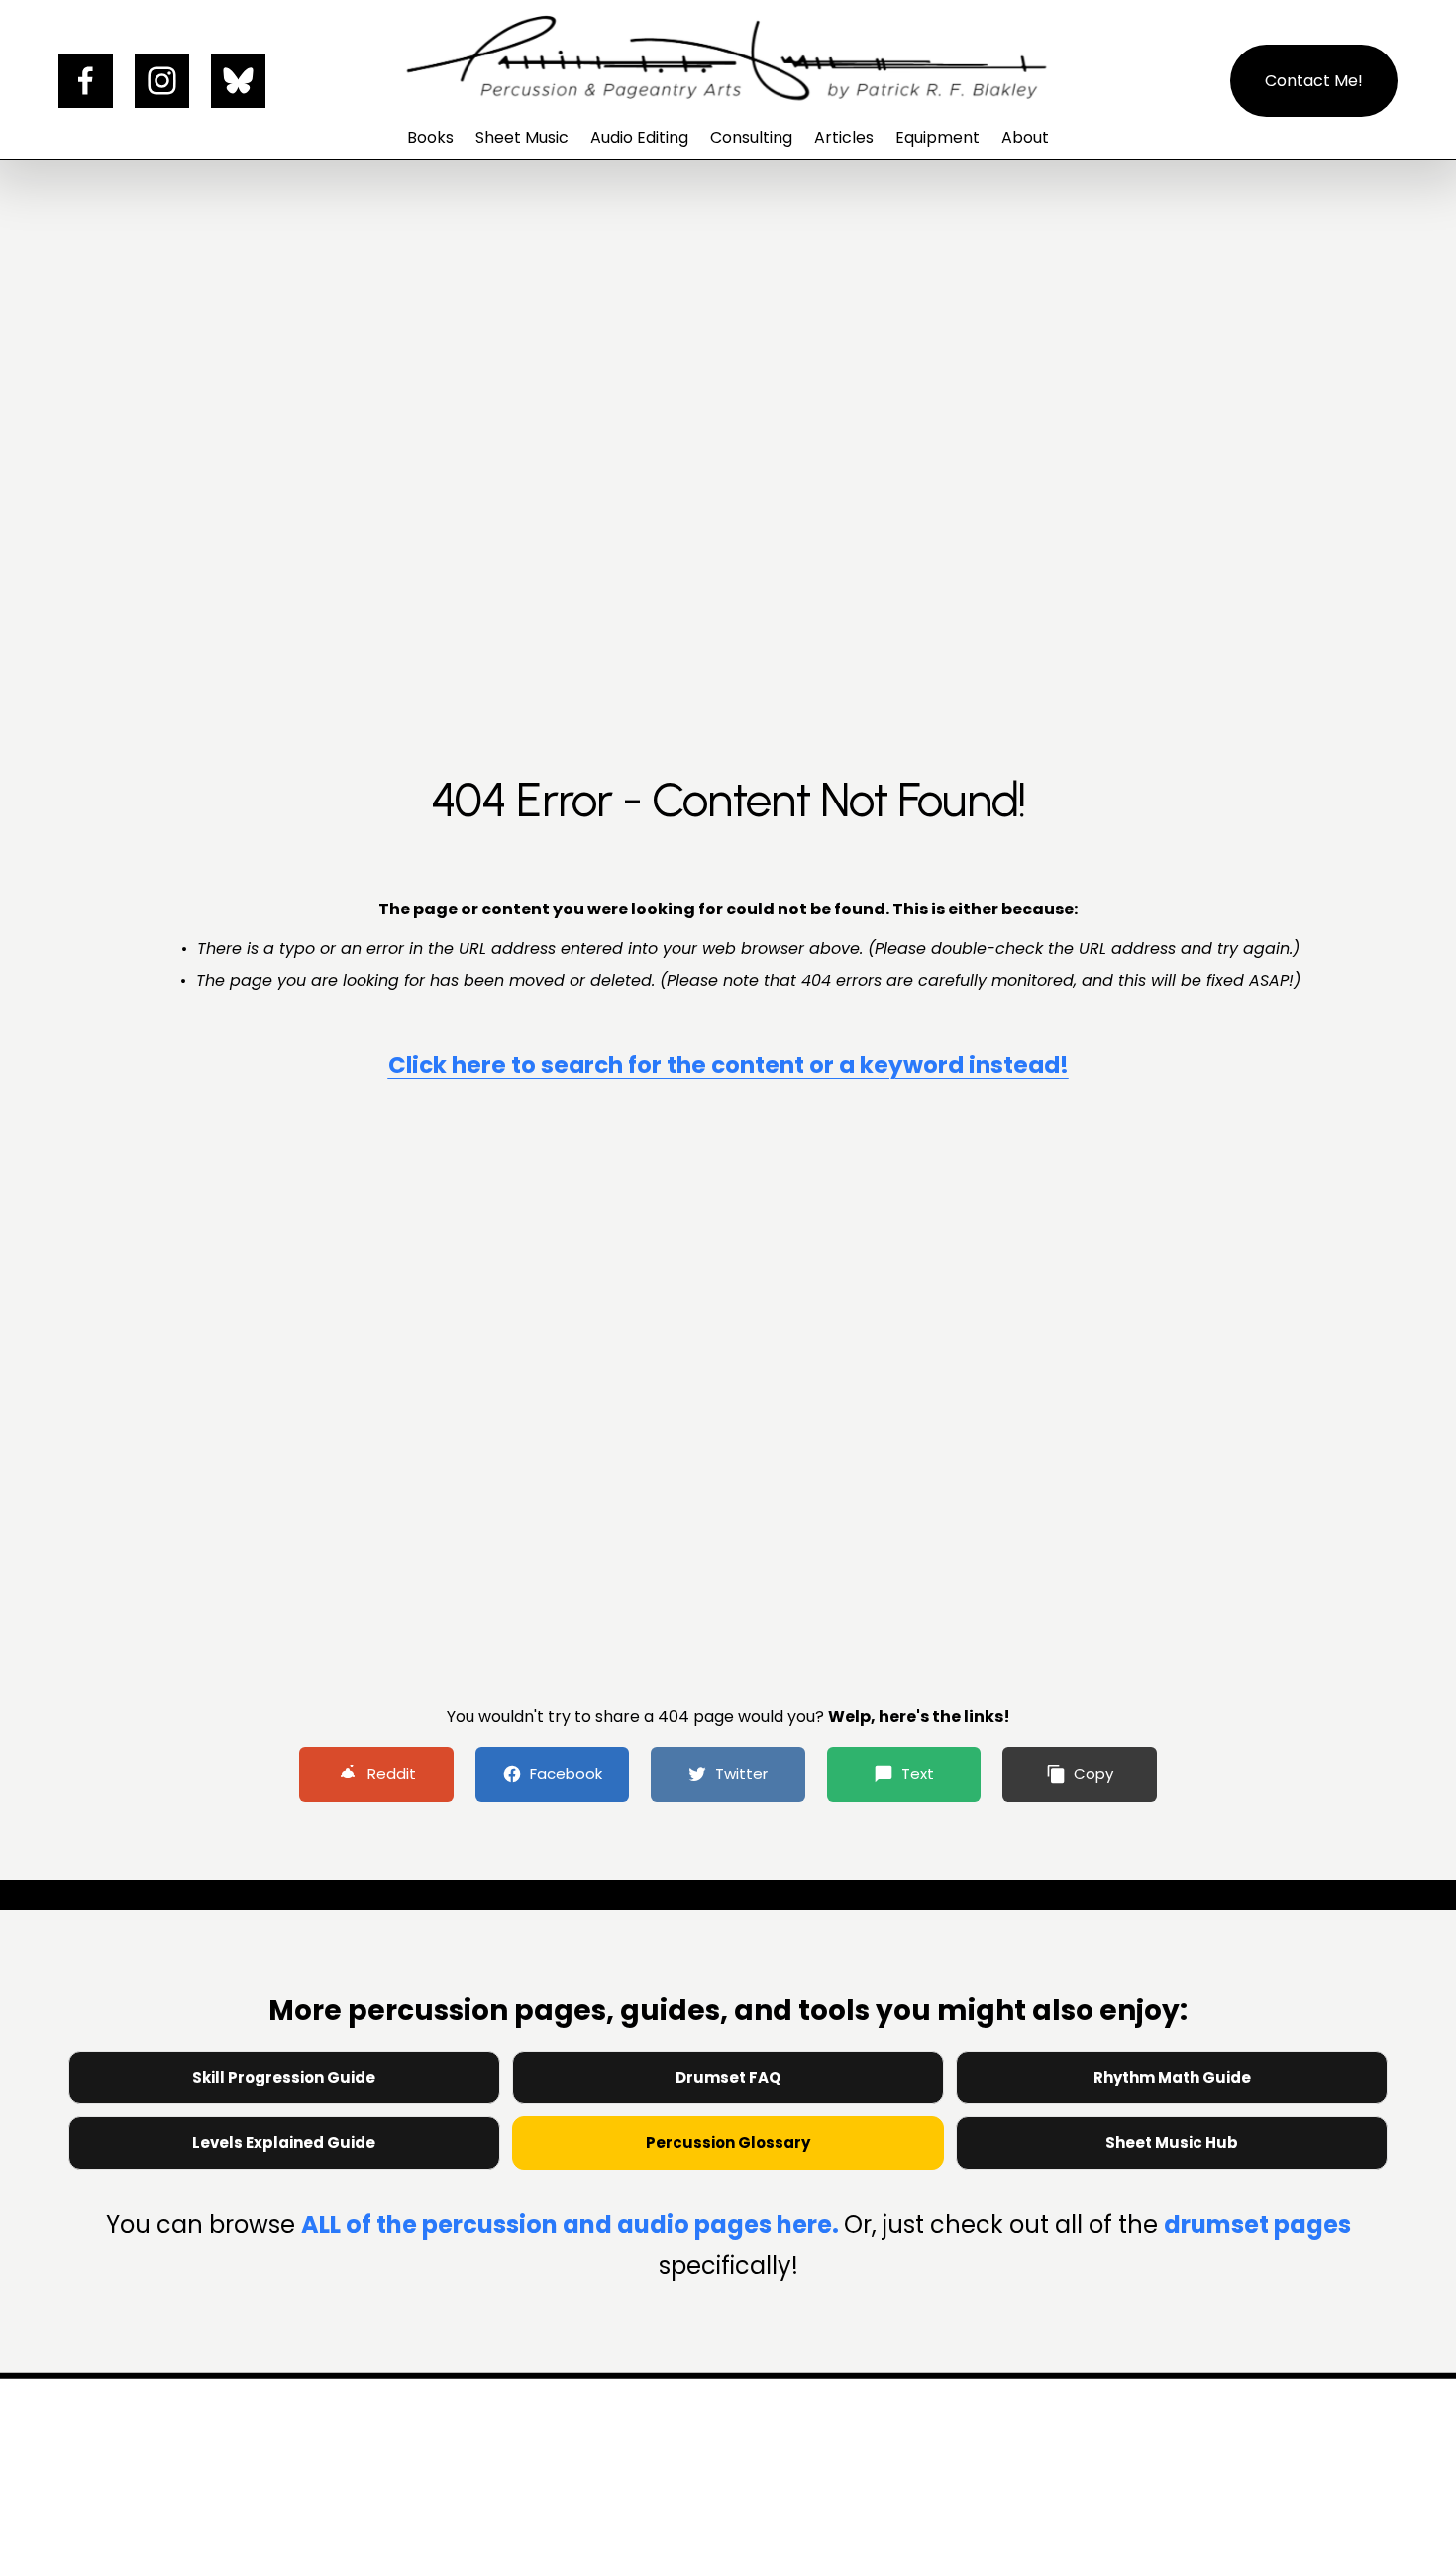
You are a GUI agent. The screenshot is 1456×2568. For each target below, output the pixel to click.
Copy (1093, 1774)
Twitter (741, 1774)
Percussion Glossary (728, 2142)
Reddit (392, 1774)
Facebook (566, 1774)
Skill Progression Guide (284, 2077)
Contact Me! (1314, 81)
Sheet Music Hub (1172, 2142)
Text (918, 1774)
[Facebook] (86, 81)
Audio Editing (639, 137)
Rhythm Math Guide (1172, 2077)
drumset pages (1257, 2225)
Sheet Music (522, 137)
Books (430, 137)
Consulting (751, 137)
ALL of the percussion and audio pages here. (572, 2225)
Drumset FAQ (728, 2077)
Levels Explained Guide (284, 2142)
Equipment (937, 137)
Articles (844, 137)
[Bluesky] (238, 81)
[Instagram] (162, 81)
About (1025, 137)
